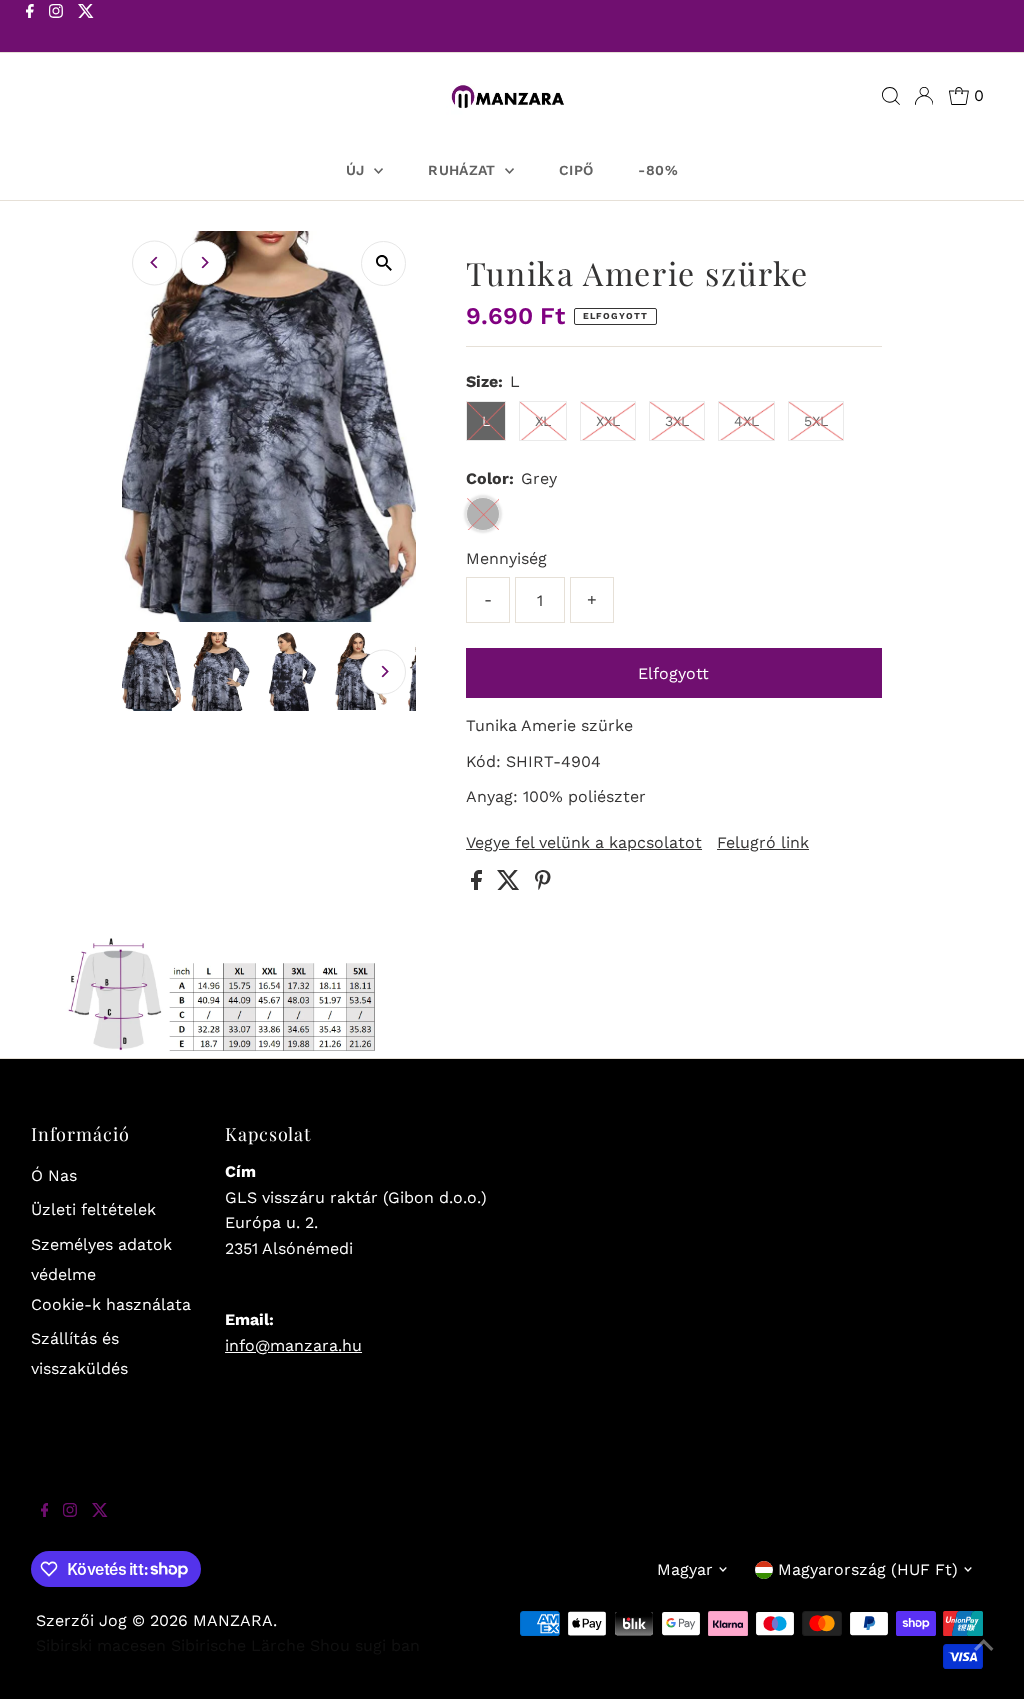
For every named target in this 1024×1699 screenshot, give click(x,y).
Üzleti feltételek (93, 1209)
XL (543, 421)
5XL (816, 421)
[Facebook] (30, 28)
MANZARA (233, 1620)
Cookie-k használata (111, 1304)
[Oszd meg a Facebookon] (479, 884)
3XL (677, 421)
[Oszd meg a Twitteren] (511, 884)
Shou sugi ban (365, 1645)
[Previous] (154, 262)
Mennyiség (506, 558)
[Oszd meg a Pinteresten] (543, 884)
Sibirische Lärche (238, 1645)
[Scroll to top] (984, 1659)
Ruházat (464, 170)
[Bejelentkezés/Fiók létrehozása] (924, 96)
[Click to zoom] (383, 263)
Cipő (576, 170)
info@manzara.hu (293, 1345)
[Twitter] (86, 28)
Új (357, 170)
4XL (746, 421)
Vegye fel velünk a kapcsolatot (584, 843)
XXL (608, 421)
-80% (657, 170)
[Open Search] (891, 96)
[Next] (203, 262)
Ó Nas (54, 1175)
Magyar (685, 1569)
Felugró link (763, 843)
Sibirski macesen (101, 1645)
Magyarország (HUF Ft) (868, 1569)
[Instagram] (56, 28)
